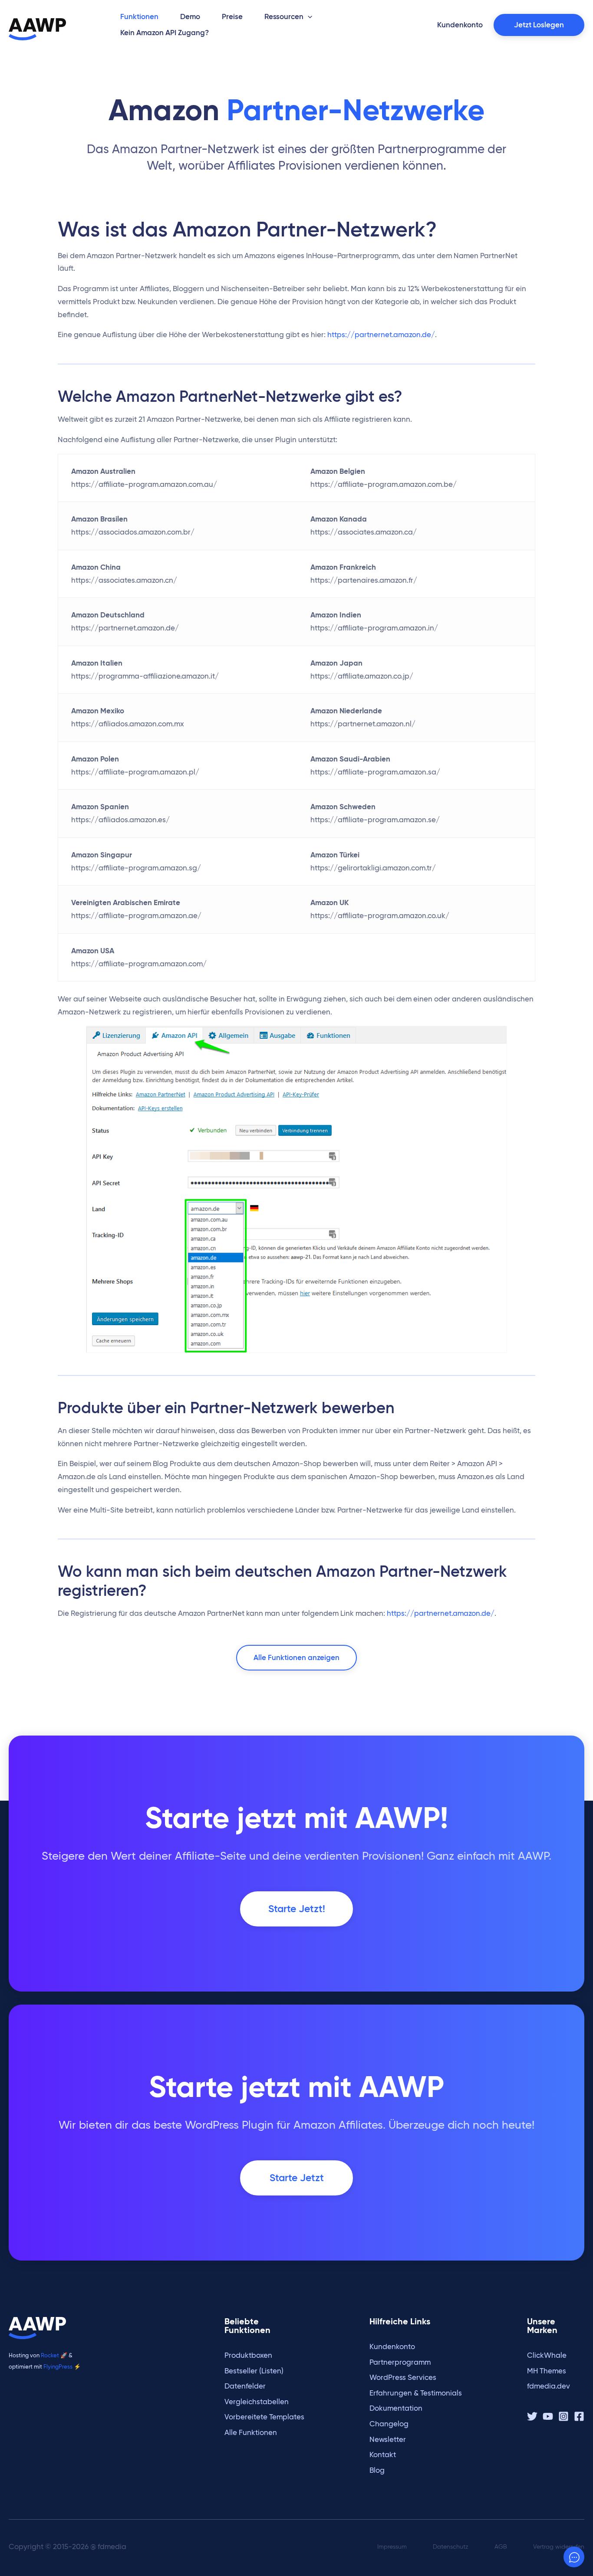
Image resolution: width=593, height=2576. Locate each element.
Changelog (389, 2424)
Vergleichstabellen (257, 2402)
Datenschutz (451, 2547)
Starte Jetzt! (297, 1909)
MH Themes (547, 2371)
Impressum (392, 2547)
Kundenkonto (392, 2347)
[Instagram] (563, 2416)
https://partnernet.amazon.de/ (381, 335)
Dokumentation (396, 2408)
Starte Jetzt (297, 2178)
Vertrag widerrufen (559, 2547)
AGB (501, 2547)
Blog (377, 2470)
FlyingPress (58, 2366)
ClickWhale (547, 2355)
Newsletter (388, 2440)
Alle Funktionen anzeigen (296, 1658)
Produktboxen (248, 2355)
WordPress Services (403, 2377)
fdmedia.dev (549, 2386)
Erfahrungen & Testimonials (416, 2393)
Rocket (50, 2355)
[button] (308, 17)
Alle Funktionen (251, 2433)
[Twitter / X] (532, 2416)
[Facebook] (579, 2416)
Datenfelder (245, 2386)
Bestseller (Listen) (254, 2371)
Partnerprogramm (400, 2362)
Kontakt (383, 2455)
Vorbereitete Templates (264, 2417)
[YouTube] (548, 2416)
